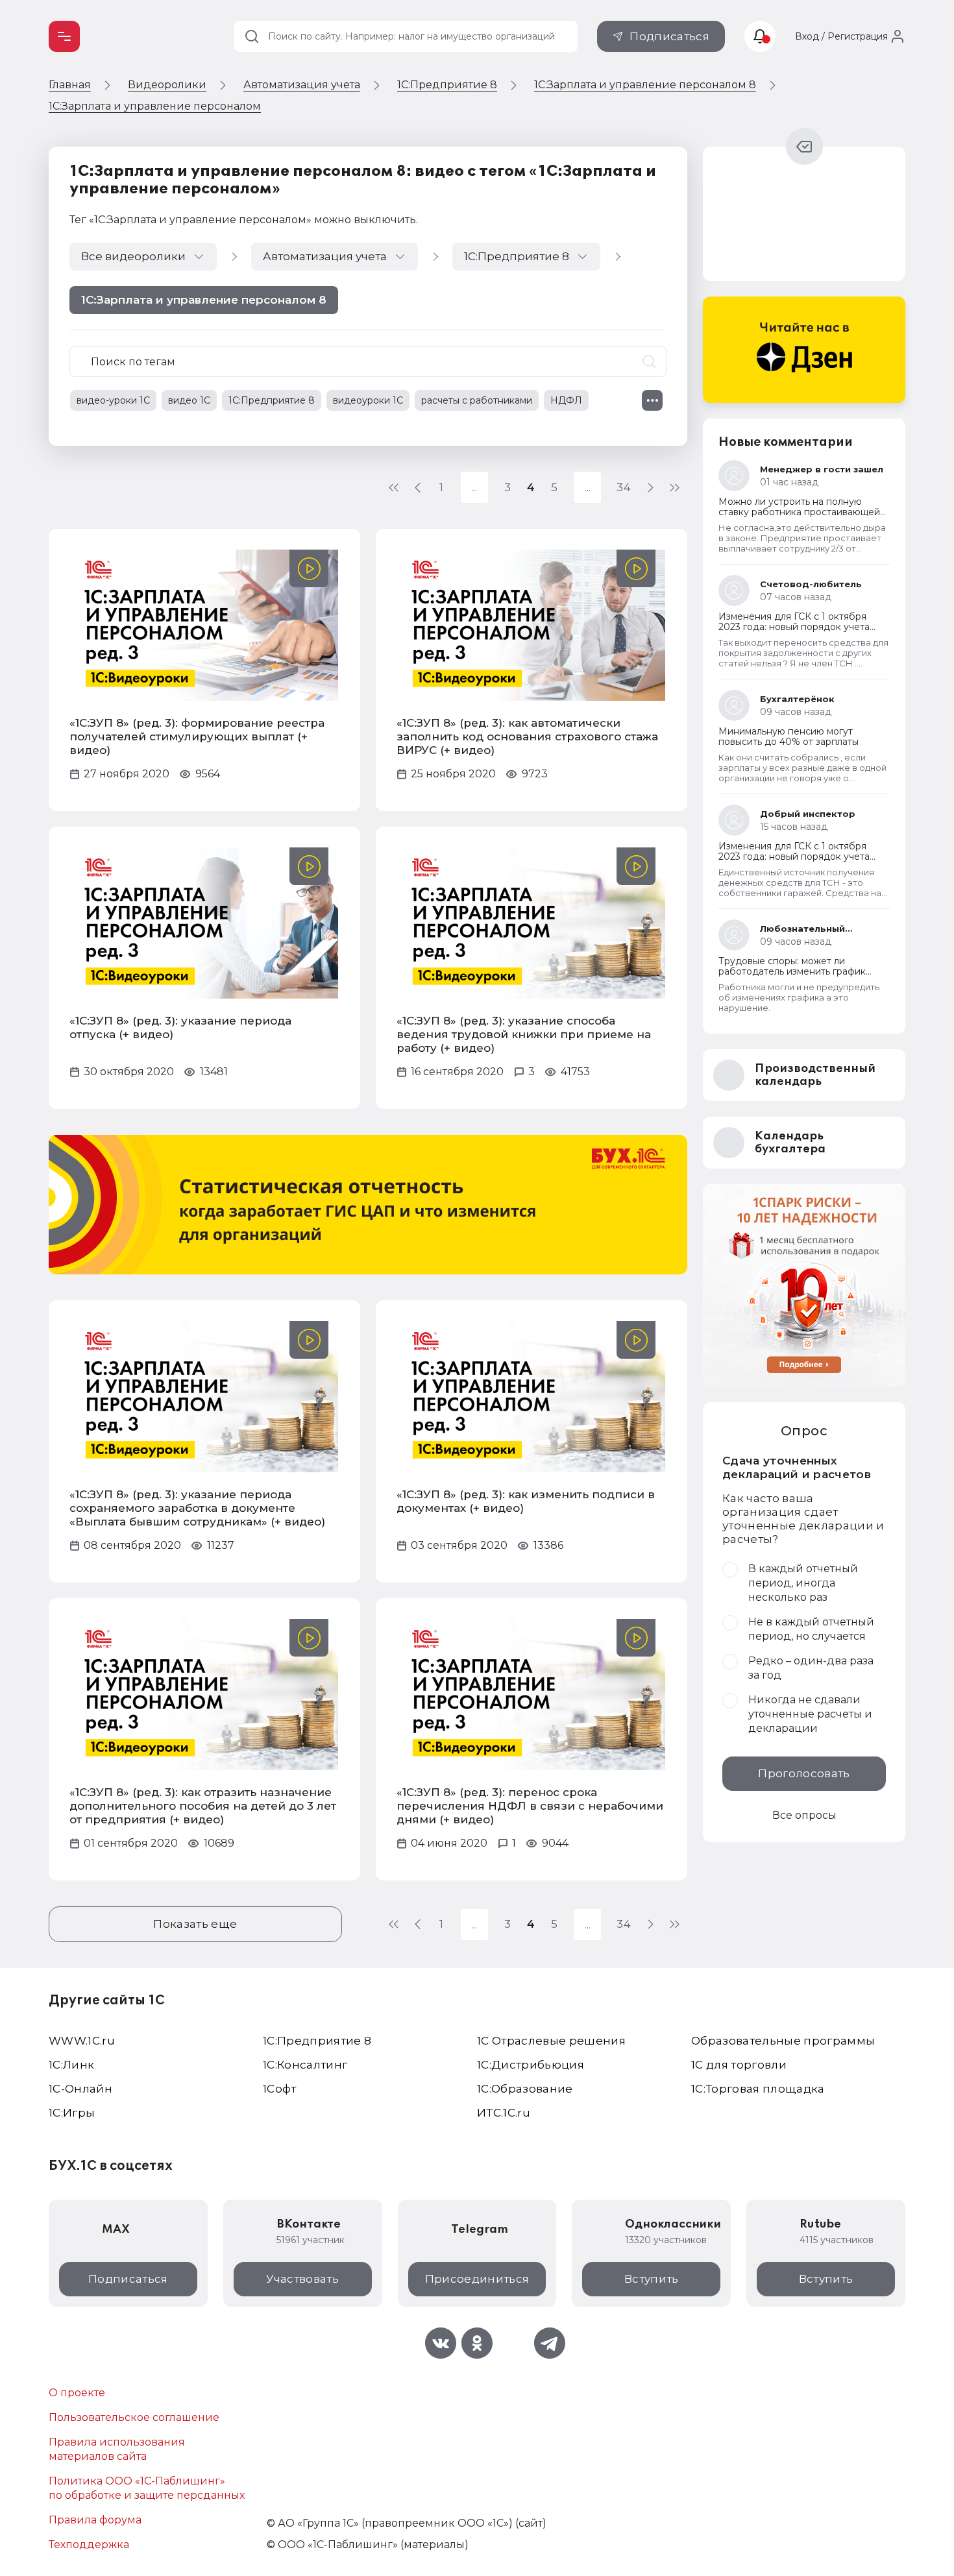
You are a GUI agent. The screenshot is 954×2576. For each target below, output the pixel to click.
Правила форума (95, 2520)
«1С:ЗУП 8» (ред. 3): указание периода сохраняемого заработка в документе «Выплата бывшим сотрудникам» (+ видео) (197, 1508)
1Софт (280, 2089)
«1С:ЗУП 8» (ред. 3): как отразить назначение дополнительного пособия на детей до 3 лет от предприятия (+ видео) (203, 1806)
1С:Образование (525, 2089)
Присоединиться (477, 2279)
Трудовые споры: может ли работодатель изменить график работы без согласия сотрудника (796, 971)
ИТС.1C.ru (504, 2113)
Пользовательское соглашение (134, 2417)
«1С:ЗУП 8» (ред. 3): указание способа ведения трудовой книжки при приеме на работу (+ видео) (524, 1034)
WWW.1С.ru (82, 2041)
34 (624, 487)
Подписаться (669, 36)
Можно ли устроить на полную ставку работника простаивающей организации (799, 512)
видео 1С (189, 400)
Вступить (652, 2279)
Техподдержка (89, 2545)
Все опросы (804, 1815)
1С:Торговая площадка (758, 2089)
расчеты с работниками (477, 400)
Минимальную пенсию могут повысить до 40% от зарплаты (789, 736)
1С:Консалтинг (305, 2065)
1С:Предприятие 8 (272, 400)
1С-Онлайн (80, 2089)
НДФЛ (566, 400)
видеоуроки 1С (368, 400)
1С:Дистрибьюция (531, 2065)
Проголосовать (804, 1773)
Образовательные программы (783, 2041)
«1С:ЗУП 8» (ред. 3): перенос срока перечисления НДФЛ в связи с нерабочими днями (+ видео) (530, 1806)
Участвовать (302, 2279)
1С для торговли (739, 2065)
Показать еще (195, 1924)
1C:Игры (72, 2113)
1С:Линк (71, 2065)
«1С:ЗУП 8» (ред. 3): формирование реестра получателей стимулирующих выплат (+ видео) (197, 736)
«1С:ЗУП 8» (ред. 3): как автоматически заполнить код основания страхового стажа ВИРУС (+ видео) (527, 736)
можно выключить (365, 220)
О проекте (77, 2393)
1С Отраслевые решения (551, 2041)
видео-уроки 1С (113, 400)
